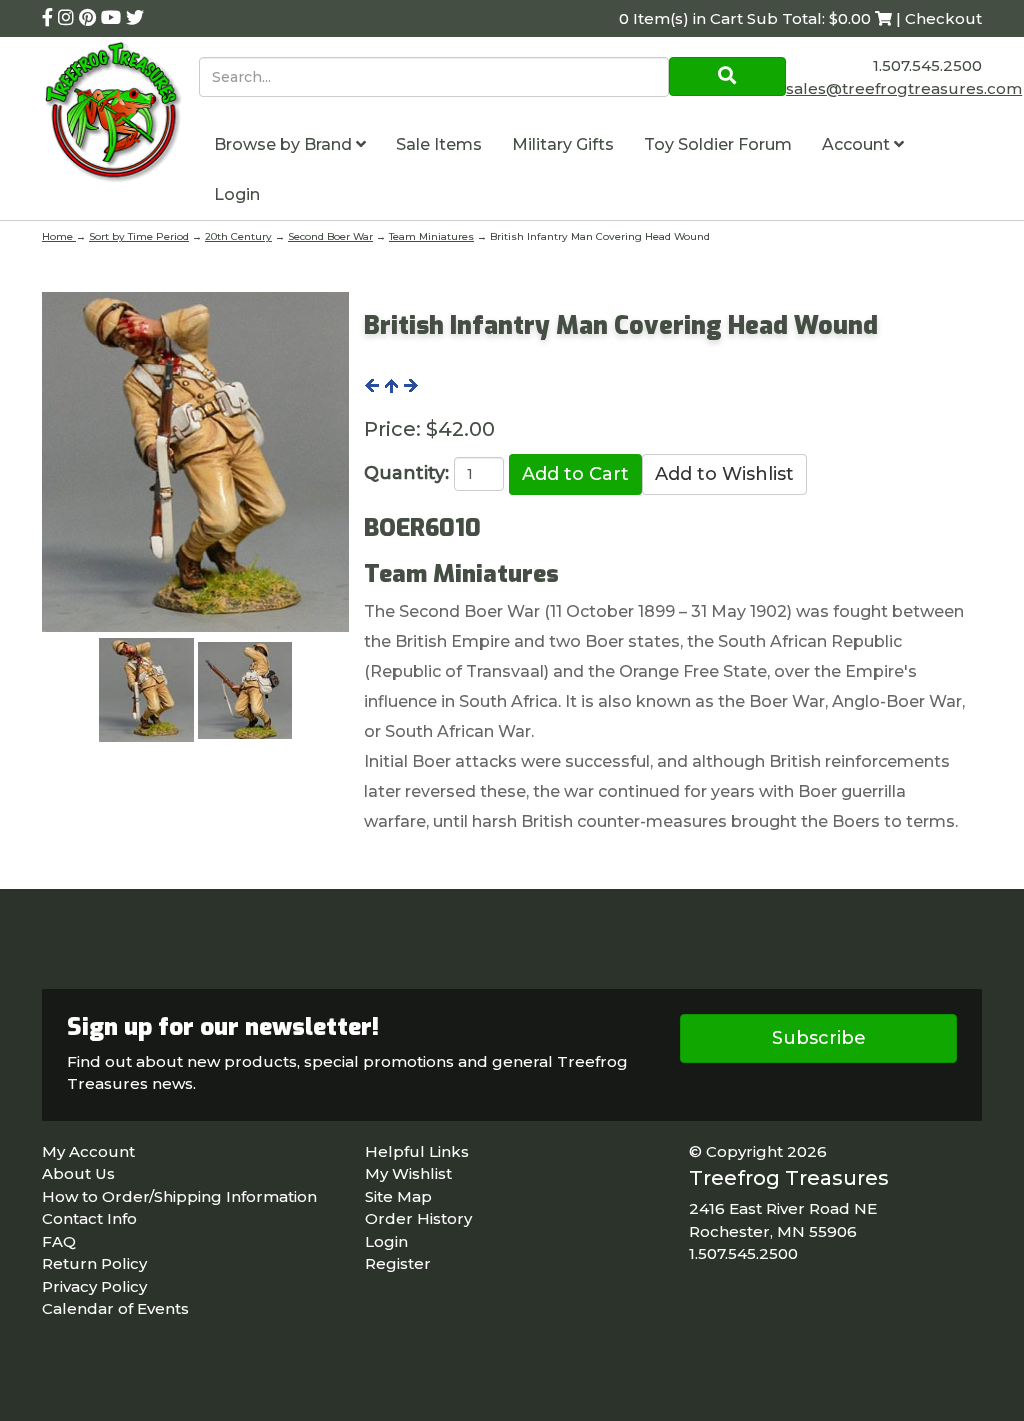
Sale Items (439, 144)
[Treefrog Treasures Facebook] (50, 18)
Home (59, 236)
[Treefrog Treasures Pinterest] (90, 18)
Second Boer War (330, 236)
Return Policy (94, 1263)
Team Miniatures (431, 236)
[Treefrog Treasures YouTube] (113, 18)
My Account (88, 1151)
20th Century (238, 236)
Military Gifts (563, 144)
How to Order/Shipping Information (179, 1196)
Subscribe (819, 1038)
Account (858, 144)
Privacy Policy (94, 1286)
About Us (78, 1173)
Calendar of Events (115, 1308)
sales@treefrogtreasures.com (904, 88)
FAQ (59, 1241)
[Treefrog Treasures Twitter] (135, 18)
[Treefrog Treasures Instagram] (68, 18)
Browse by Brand (285, 144)
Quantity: (406, 473)
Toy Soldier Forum (718, 144)
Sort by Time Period (139, 236)
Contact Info (89, 1218)
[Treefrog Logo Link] (120, 114)
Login (237, 194)
